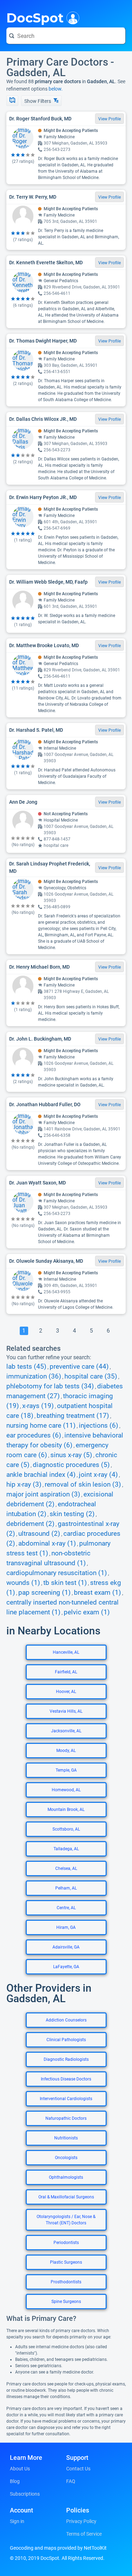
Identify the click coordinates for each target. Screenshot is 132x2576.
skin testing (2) (72, 1514)
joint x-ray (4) (98, 1475)
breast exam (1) (98, 1593)
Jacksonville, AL (66, 1731)
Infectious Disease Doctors (66, 2079)
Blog (15, 2481)
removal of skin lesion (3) (83, 1485)
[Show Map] (12, 101)
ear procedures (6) (34, 1435)
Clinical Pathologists (66, 2040)
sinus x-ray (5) (71, 1455)
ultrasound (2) (39, 1534)
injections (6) (99, 1426)
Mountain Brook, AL (66, 1810)
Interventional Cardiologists (66, 2099)
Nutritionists (66, 2138)
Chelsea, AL (66, 1868)
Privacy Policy (81, 2521)
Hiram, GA (66, 1927)
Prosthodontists (66, 2282)
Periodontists (66, 2243)
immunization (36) (34, 1376)
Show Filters (38, 101)
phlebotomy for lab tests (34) (50, 1386)
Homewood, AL (66, 1790)
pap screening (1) (45, 1593)
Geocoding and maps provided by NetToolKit (58, 2548)
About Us (20, 2469)
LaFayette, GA (66, 1967)
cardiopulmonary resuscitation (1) (57, 1573)
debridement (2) (30, 1524)
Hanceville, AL (66, 1652)
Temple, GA (66, 1770)
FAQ (71, 2481)
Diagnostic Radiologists (66, 2059)
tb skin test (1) (65, 1583)
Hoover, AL (66, 1692)
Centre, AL (66, 1908)
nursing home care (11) (41, 1426)
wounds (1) (23, 1583)
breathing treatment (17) (73, 1416)
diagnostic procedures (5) (71, 1465)
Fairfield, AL (66, 1672)
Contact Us (78, 2469)
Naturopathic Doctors (66, 2118)
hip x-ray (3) (24, 1485)
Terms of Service (84, 2534)
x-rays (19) (38, 1406)
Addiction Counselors (66, 2020)
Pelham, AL (66, 1888)
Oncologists (66, 2158)
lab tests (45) (26, 1367)
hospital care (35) (91, 1376)
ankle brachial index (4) (41, 1475)
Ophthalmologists (66, 2177)
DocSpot (35, 17)
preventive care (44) (79, 1367)
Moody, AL (66, 1751)
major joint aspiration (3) (43, 1494)
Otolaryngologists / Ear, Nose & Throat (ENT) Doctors (66, 2220)
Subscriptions (25, 2494)
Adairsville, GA (66, 1947)
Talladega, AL (66, 1849)
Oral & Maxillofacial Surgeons (66, 2197)
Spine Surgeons (66, 2302)
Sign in (17, 2521)
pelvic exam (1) (87, 1612)
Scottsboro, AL (66, 1829)
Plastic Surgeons (66, 2262)
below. (56, 89)
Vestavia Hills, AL (66, 1711)
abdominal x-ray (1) (47, 1543)
